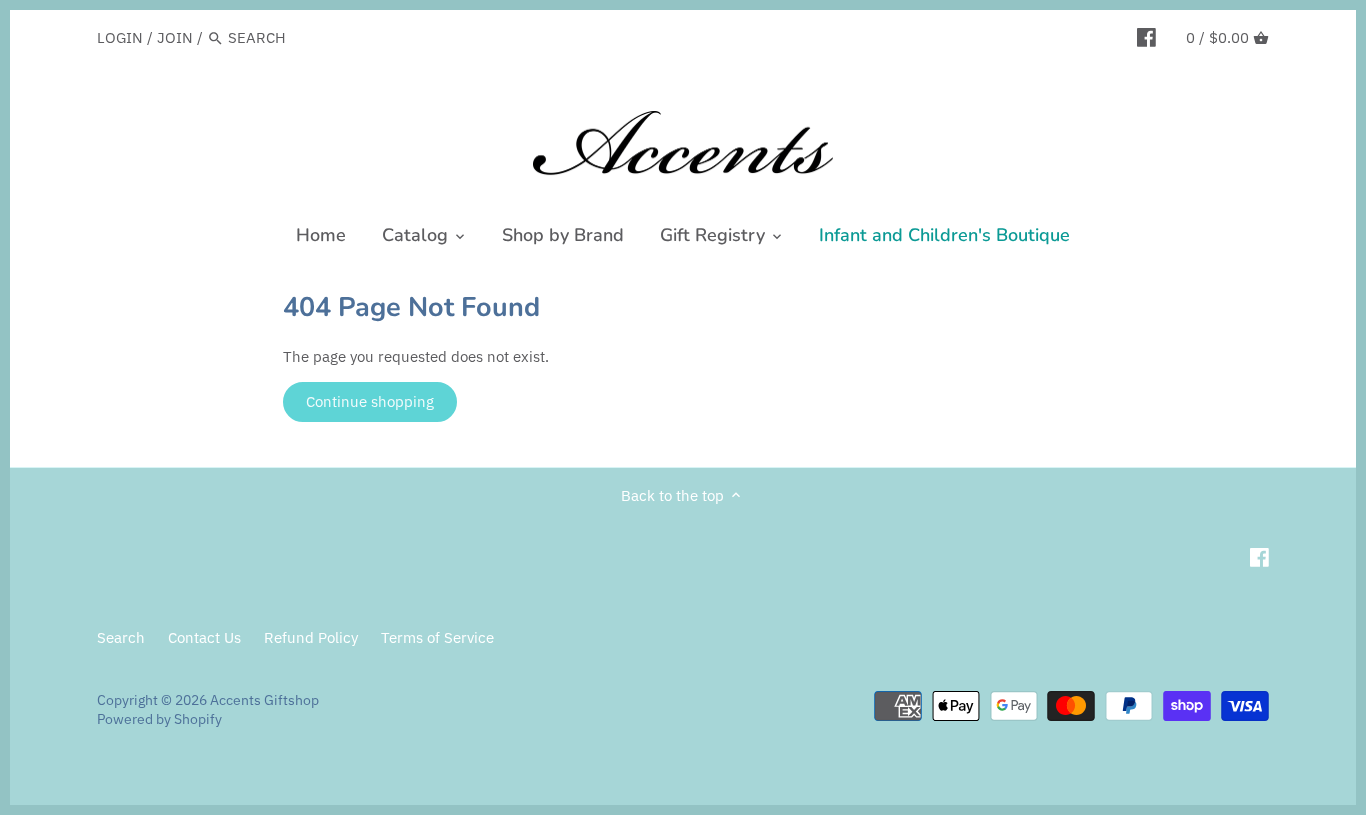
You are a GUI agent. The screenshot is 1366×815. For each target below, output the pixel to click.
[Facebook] (1146, 37)
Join (175, 37)
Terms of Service (437, 637)
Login (120, 37)
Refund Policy (311, 637)
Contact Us (204, 637)
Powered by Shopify (159, 719)
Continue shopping (370, 401)
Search (121, 637)
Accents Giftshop (264, 700)
